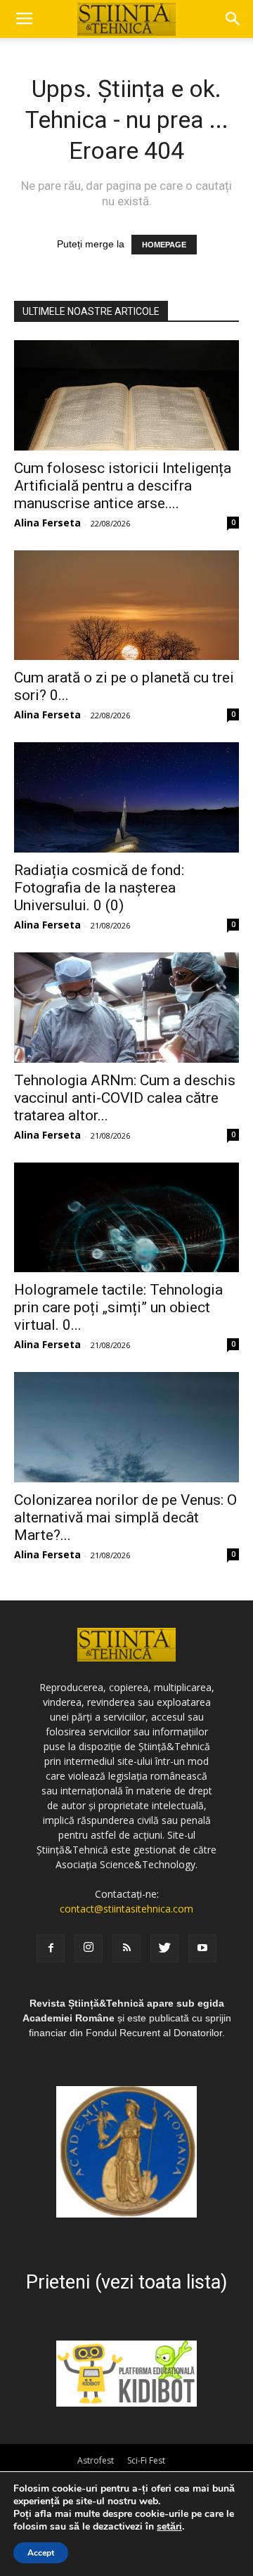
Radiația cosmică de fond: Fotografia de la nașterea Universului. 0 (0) (99, 888)
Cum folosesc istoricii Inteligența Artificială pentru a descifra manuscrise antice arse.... (123, 486)
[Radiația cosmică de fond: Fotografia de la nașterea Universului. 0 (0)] (126, 797)
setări (169, 2527)
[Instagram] (89, 1948)
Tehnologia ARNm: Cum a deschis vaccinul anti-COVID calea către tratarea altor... (125, 1098)
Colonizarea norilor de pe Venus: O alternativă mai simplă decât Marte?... (125, 1517)
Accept (41, 2553)
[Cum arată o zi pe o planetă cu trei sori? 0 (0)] (126, 606)
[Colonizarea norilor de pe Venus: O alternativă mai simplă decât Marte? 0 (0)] (126, 1427)
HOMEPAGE (164, 245)
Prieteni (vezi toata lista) (126, 2282)
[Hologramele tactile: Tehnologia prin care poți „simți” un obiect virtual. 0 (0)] (126, 1218)
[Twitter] (164, 1948)
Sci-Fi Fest (146, 2460)
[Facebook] (51, 1948)
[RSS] (126, 1948)
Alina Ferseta (47, 523)
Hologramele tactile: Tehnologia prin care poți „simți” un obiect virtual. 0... (118, 1307)
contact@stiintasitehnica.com (126, 1909)
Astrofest (96, 2460)
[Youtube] (202, 1948)
